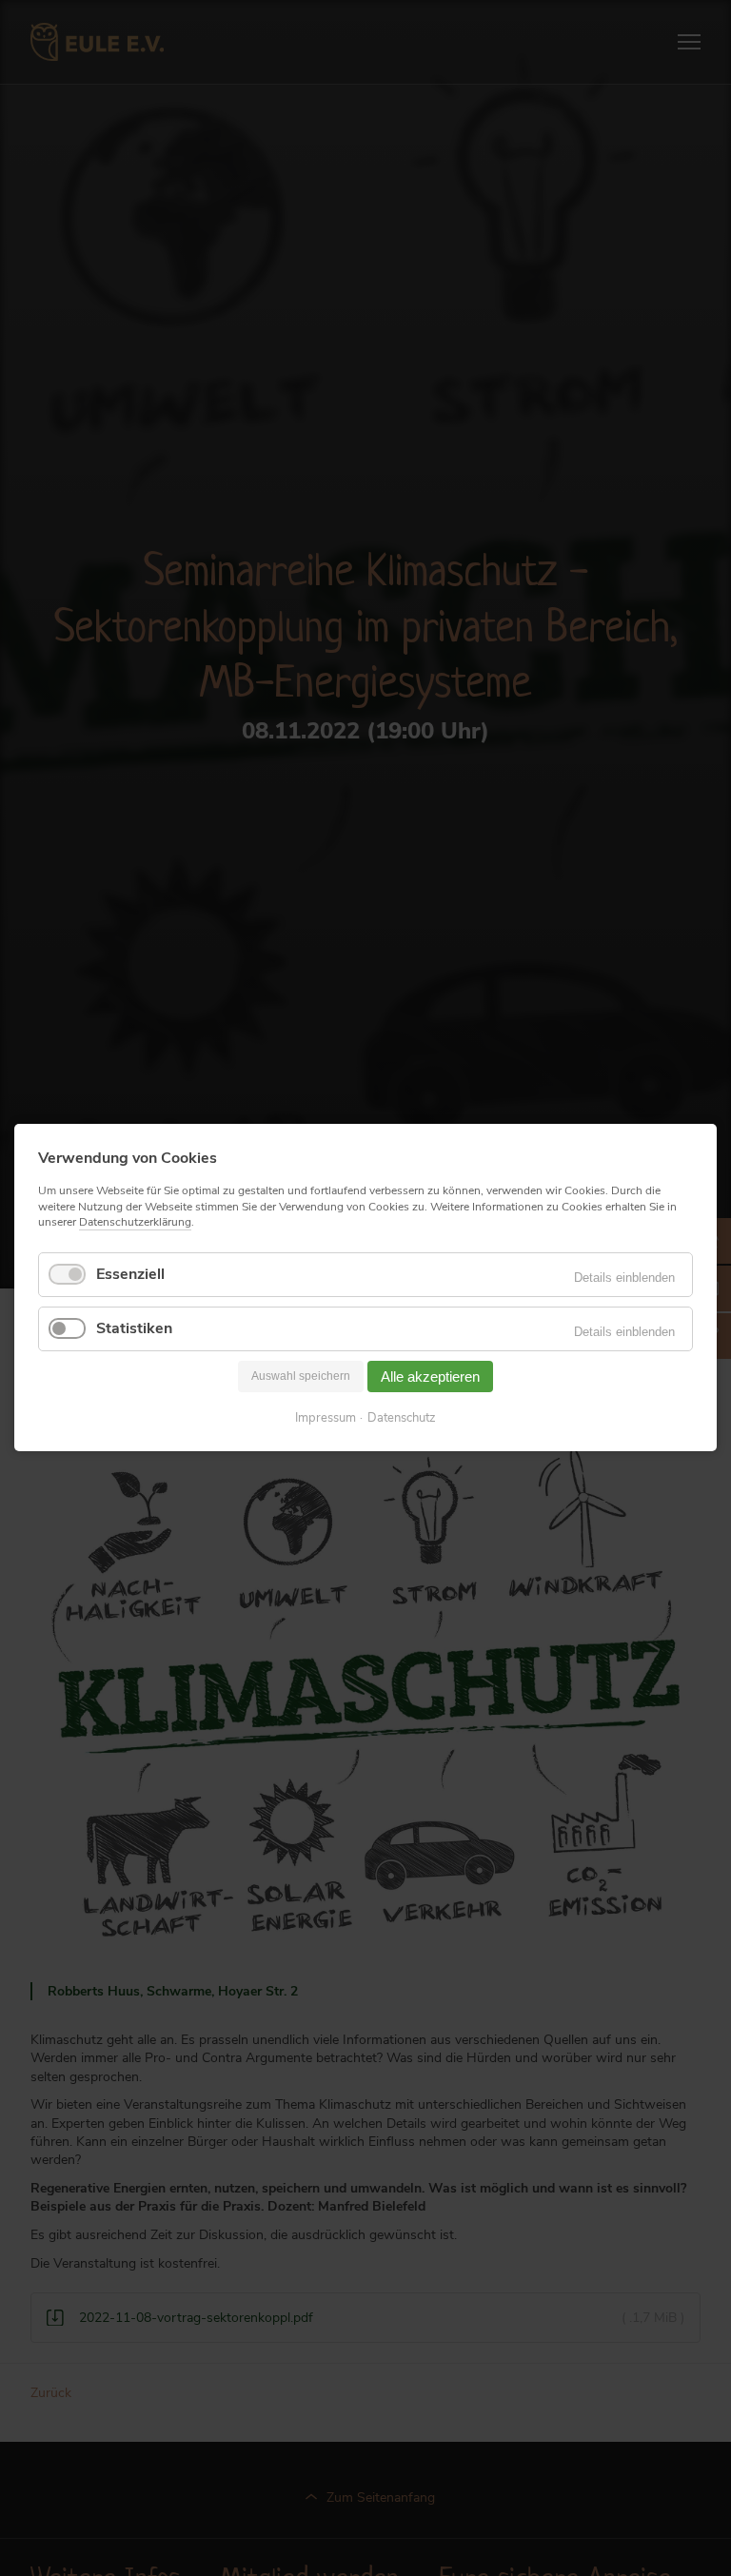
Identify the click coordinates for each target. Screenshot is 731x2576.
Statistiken (134, 1328)
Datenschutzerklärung (135, 1222)
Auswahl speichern (301, 1377)
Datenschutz (402, 1419)
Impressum (326, 1419)
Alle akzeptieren (430, 1376)
